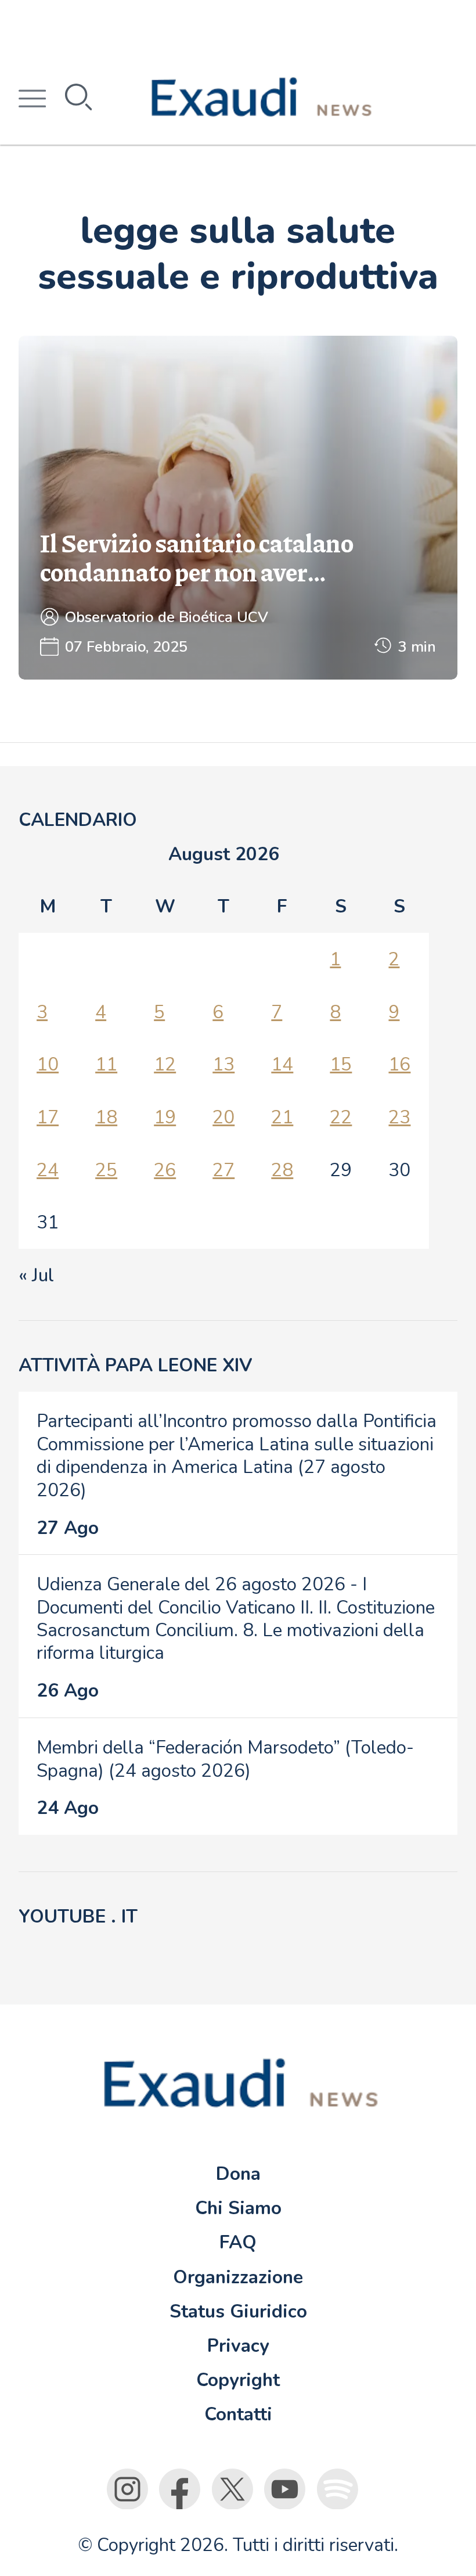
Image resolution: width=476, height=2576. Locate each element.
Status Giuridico (238, 2311)
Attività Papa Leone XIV (135, 1365)
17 (48, 1117)
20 (223, 1117)
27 (223, 1170)
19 (165, 1117)
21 (282, 1117)
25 (106, 1170)
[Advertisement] (238, 26)
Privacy (238, 2346)
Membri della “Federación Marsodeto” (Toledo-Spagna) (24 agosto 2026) (225, 1759)
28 (282, 1170)
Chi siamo (238, 2208)
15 (341, 1064)
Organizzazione (238, 2277)
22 (341, 1117)
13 (223, 1064)
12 (165, 1064)
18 (106, 1117)
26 (165, 1170)
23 (399, 1117)
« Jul (36, 1275)
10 (48, 1064)
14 (282, 1064)
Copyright (238, 2380)
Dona (238, 2174)
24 (48, 1170)
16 (399, 1064)
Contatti (238, 2414)
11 (106, 1064)
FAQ (238, 2242)
